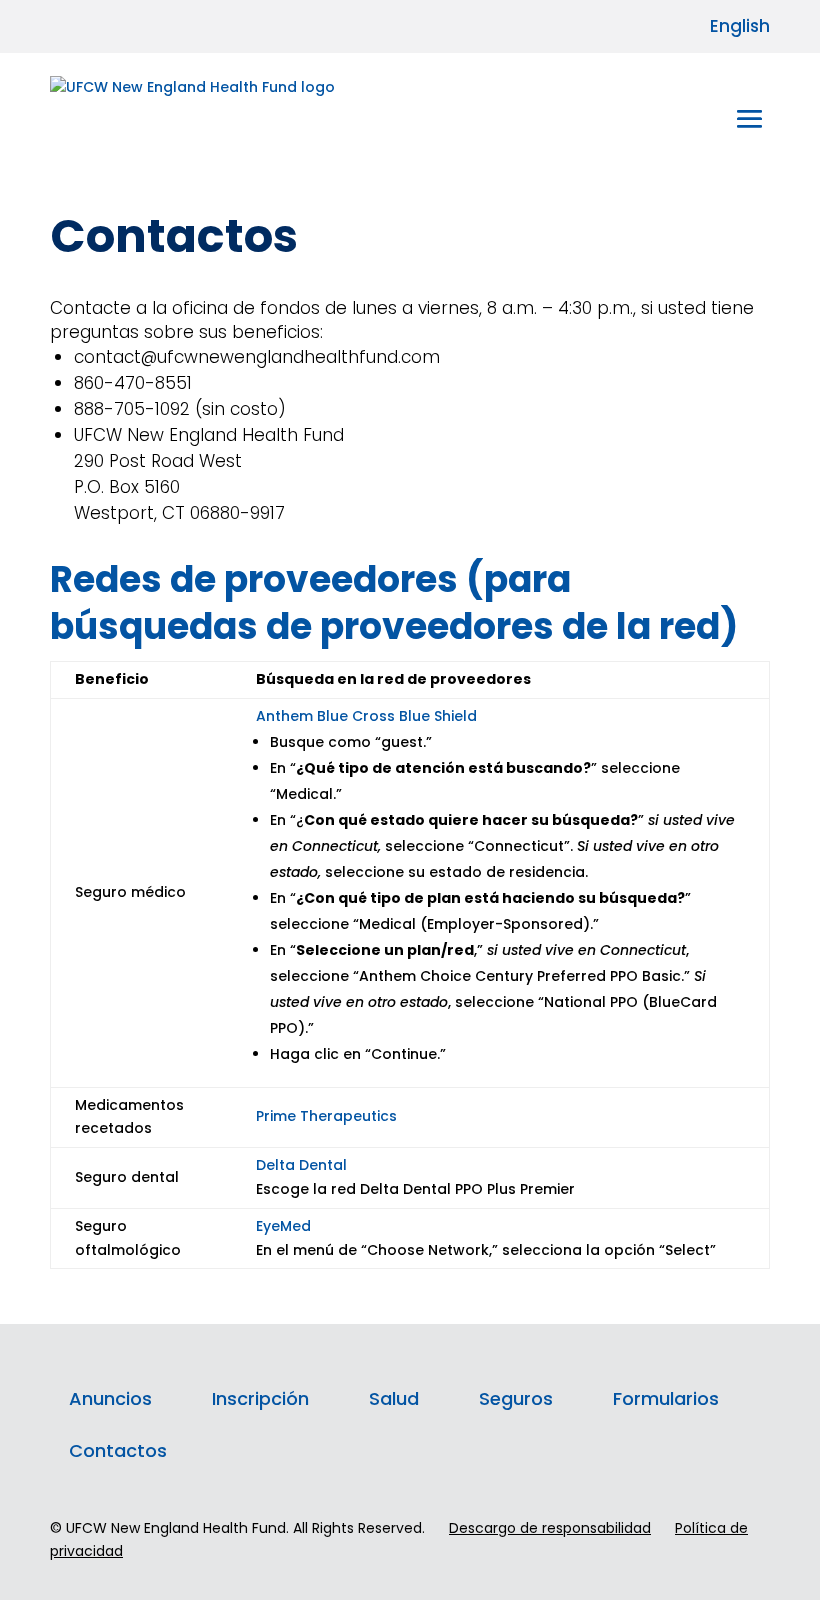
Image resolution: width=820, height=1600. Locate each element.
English (740, 26)
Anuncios (110, 1398)
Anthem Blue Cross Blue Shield (366, 716)
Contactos (118, 1450)
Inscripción (260, 1398)
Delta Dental (301, 1165)
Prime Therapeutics (326, 1116)
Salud (394, 1398)
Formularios (666, 1398)
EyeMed (283, 1226)
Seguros (516, 1398)
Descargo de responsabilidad (550, 1528)
